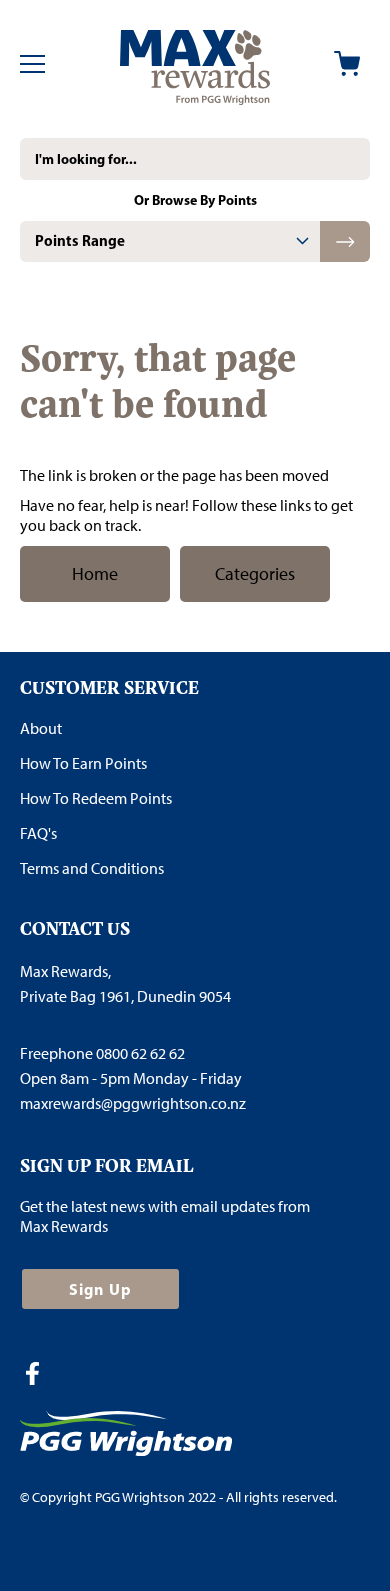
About (41, 728)
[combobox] (195, 159)
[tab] (170, 241)
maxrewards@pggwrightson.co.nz (133, 1103)
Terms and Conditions (92, 868)
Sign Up (100, 1289)
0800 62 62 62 (140, 1053)
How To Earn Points (83, 763)
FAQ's (38, 833)
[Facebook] (40, 1376)
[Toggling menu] (32, 64)
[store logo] (194, 64)
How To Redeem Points (96, 798)
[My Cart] (347, 63)
